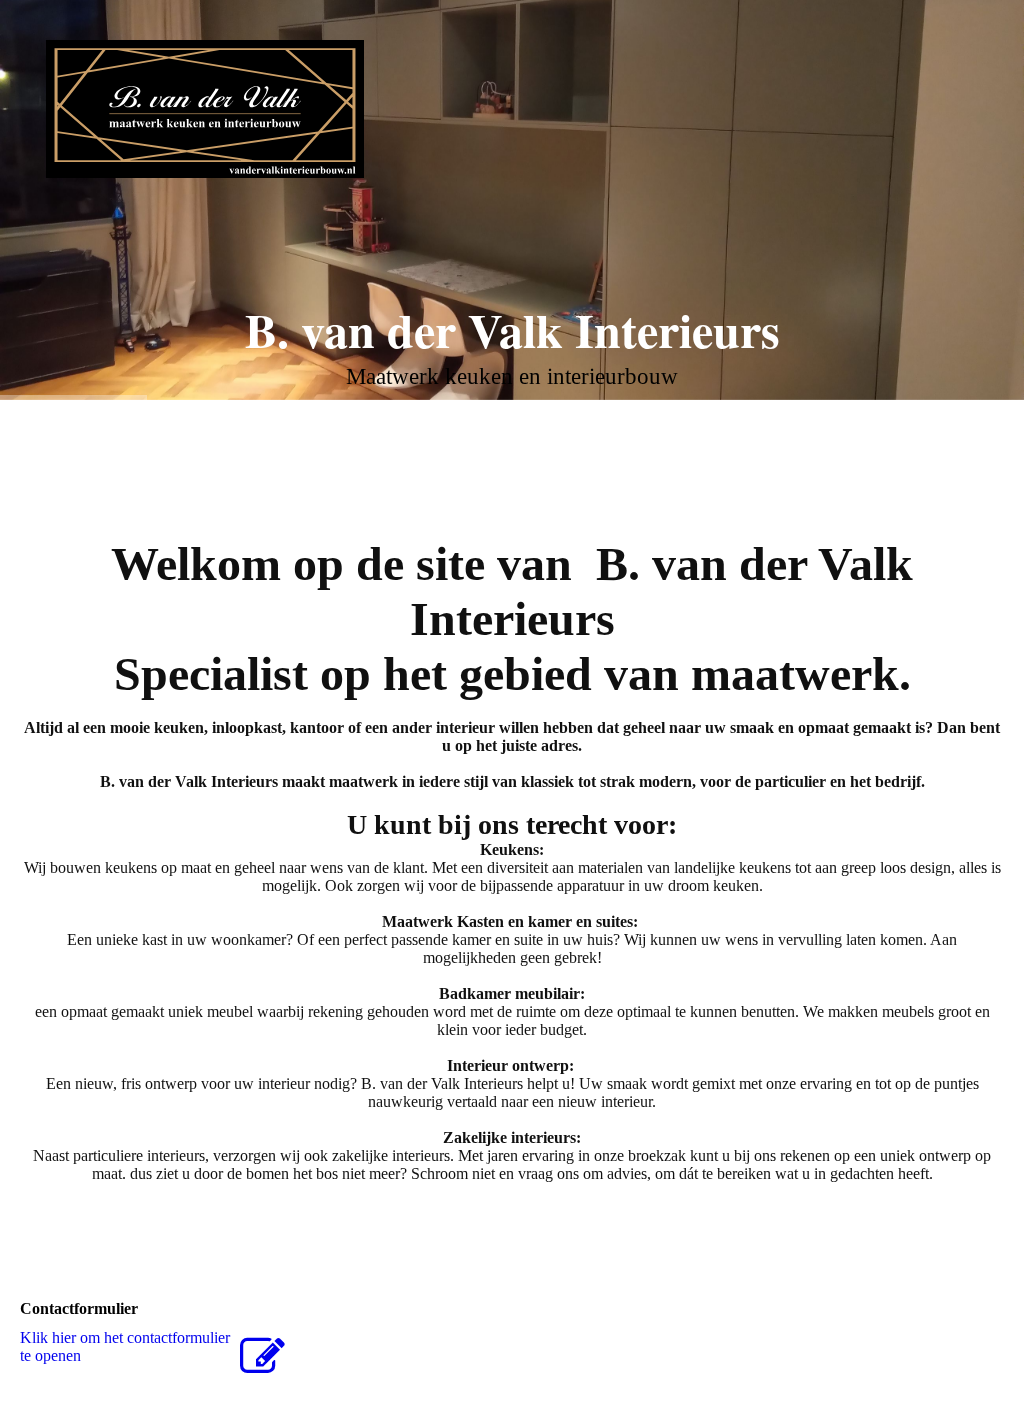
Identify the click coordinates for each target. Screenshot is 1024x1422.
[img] (205, 109)
